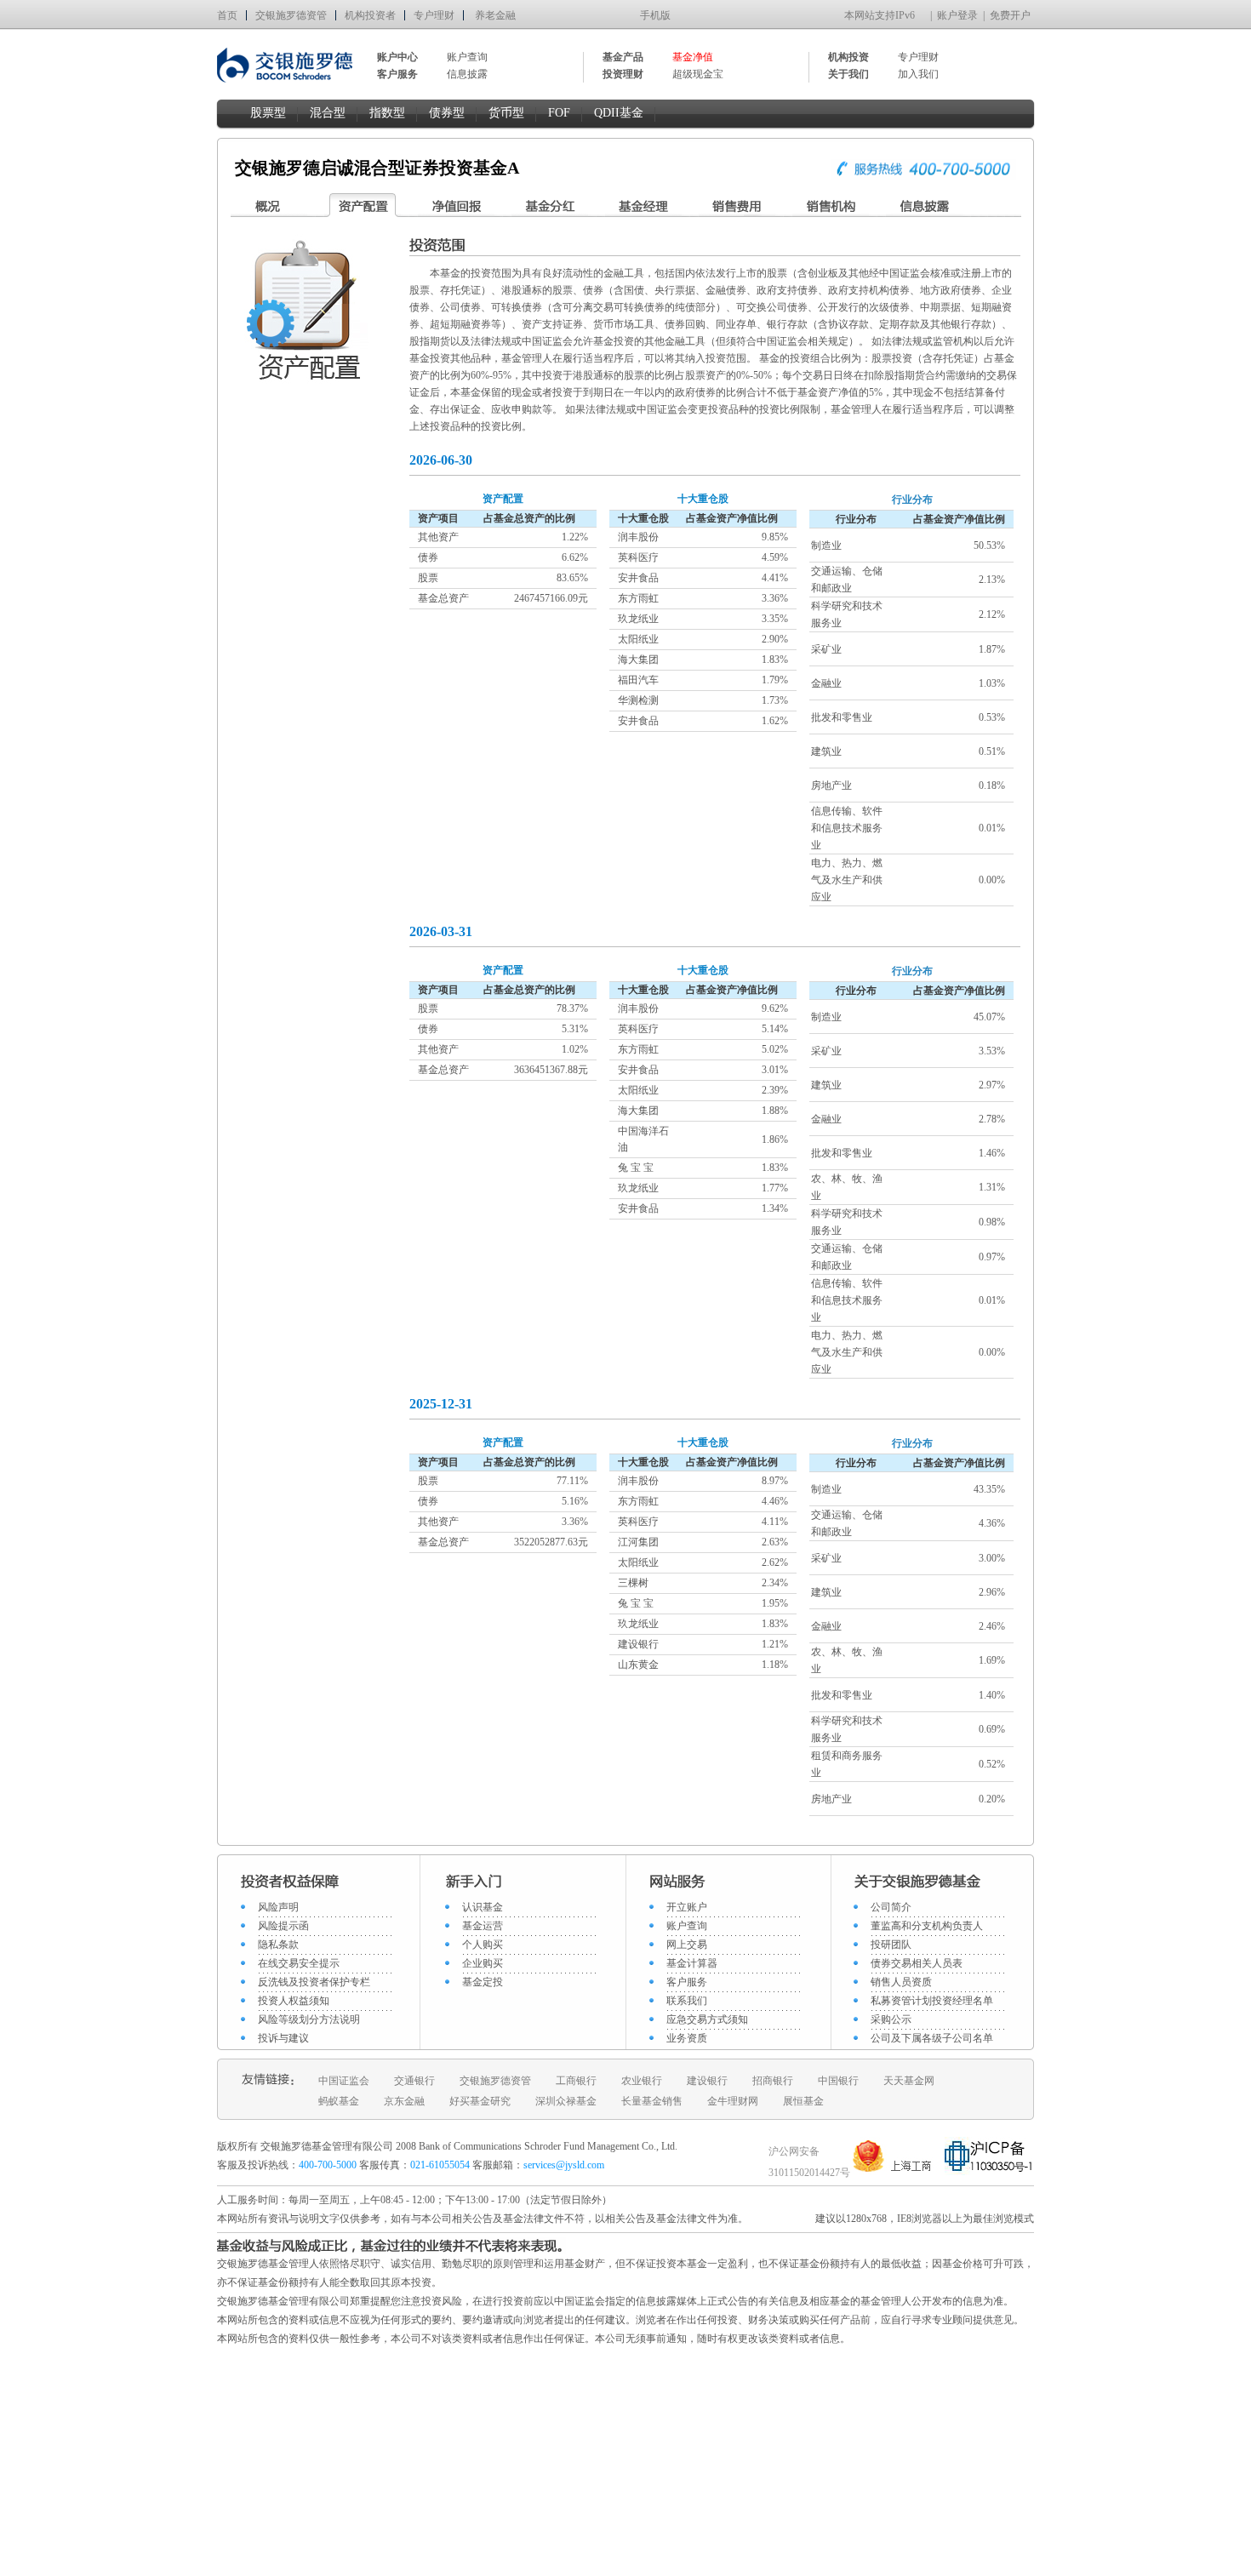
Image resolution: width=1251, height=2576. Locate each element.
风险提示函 (283, 1926)
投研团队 (891, 1945)
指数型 (387, 113)
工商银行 (576, 2081)
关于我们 (848, 74)
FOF (559, 113)
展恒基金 (803, 2101)
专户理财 (434, 15)
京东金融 (404, 2101)
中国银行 (838, 2081)
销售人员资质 (901, 1982)
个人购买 (483, 1945)
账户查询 (467, 57)
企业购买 (483, 1963)
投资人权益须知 (294, 2001)
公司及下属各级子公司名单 (932, 2038)
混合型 (328, 113)
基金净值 (693, 57)
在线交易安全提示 (299, 1963)
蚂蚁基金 (339, 2101)
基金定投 (483, 1982)
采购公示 (891, 2019)
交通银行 (414, 2081)
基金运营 (483, 1926)
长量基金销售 (652, 2101)
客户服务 (687, 1982)
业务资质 (687, 2038)
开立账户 (687, 1907)
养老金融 (495, 15)
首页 (227, 15)
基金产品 (623, 57)
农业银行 (642, 2081)
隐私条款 (278, 1945)
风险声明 (278, 1907)
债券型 (447, 113)
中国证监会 (344, 2081)
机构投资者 (370, 15)
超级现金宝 (698, 74)
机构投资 (848, 57)
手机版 (655, 15)
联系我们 (687, 2001)
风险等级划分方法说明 (309, 2019)
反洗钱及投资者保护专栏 (314, 1982)
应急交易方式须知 (707, 2019)
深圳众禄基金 (566, 2101)
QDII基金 (619, 113)
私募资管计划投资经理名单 (932, 2001)
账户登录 (957, 15)
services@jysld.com (565, 2165)
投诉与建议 (283, 2038)
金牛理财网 (733, 2101)
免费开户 (1010, 15)
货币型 (506, 113)
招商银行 (773, 2081)
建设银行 (707, 2081)
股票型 (268, 113)
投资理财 (623, 74)
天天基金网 (909, 2081)
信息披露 (467, 74)
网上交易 (687, 1945)
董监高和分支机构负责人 (927, 1926)
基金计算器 (692, 1963)
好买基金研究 (480, 2101)
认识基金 (483, 1907)
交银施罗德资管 (291, 15)
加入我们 (918, 74)
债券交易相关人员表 (917, 1963)
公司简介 (891, 1907)
